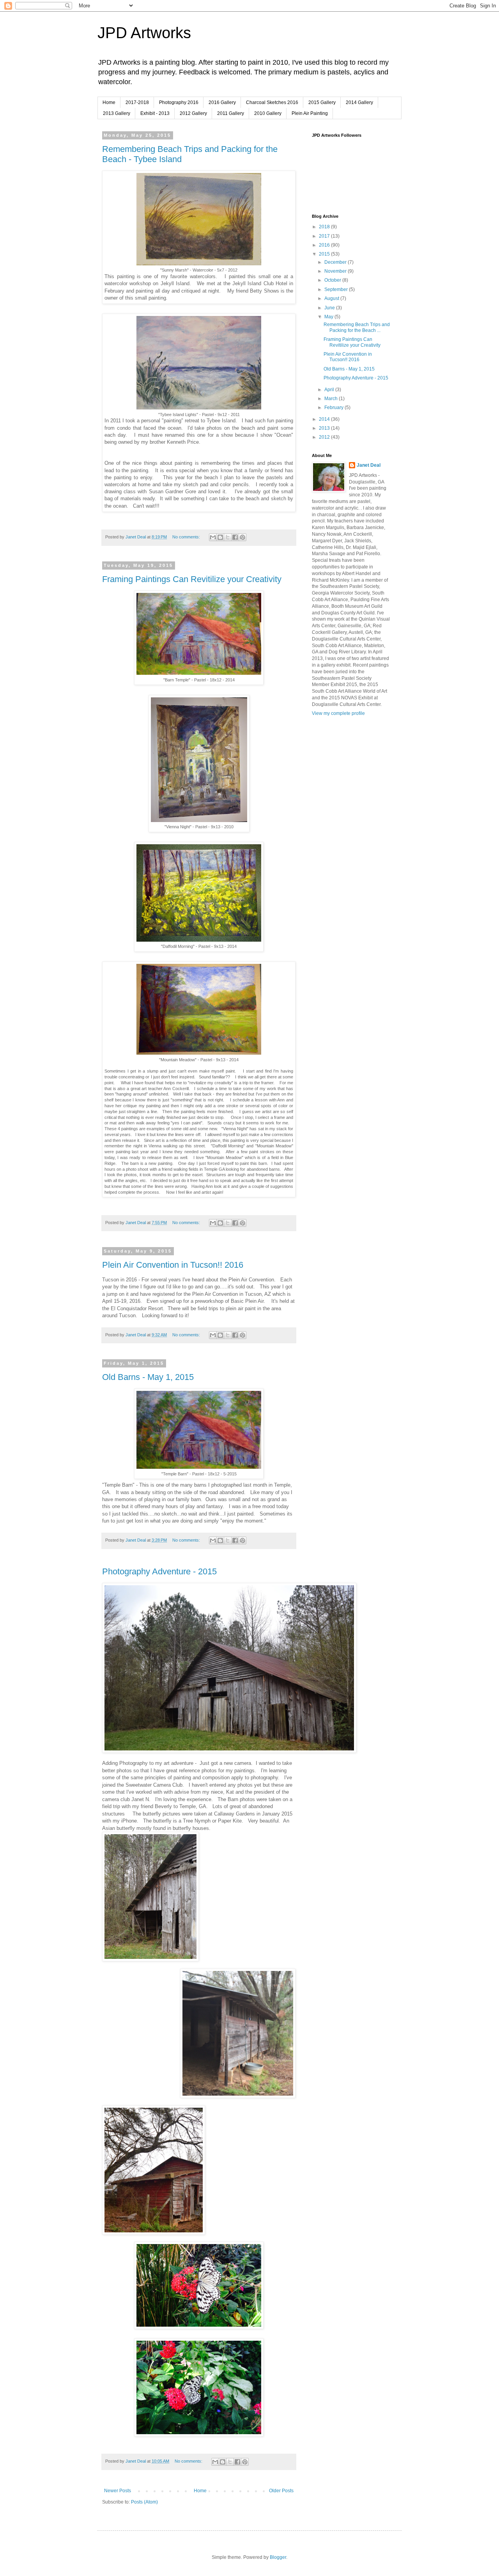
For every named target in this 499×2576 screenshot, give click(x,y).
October (333, 280)
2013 (325, 428)
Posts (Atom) (144, 2502)
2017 (325, 236)
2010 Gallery (268, 113)
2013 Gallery (117, 113)
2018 (325, 227)
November (336, 271)
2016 (325, 245)
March (332, 399)
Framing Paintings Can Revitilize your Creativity (192, 579)
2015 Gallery (322, 102)
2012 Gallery (193, 113)
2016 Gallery (222, 102)
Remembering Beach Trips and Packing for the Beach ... (357, 327)
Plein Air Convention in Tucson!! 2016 (173, 1265)
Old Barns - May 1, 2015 (148, 1377)
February (334, 408)
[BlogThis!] (220, 537)
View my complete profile (338, 713)
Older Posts (281, 2491)
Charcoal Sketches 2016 (272, 102)
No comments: (187, 537)
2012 (325, 437)
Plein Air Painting (310, 113)
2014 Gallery (359, 102)
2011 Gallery (231, 113)
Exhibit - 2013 (155, 113)
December (336, 262)
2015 (325, 254)
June (330, 308)
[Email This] (213, 537)
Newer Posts (118, 2491)
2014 (325, 419)
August (332, 298)
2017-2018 (137, 102)
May (329, 317)
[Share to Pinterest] (242, 537)
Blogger (278, 2557)
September (337, 289)
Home (109, 102)
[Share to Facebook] (235, 537)
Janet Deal (369, 465)
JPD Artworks (144, 33)
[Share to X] (228, 537)
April (330, 390)
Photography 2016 (179, 102)
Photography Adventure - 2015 (159, 1571)
